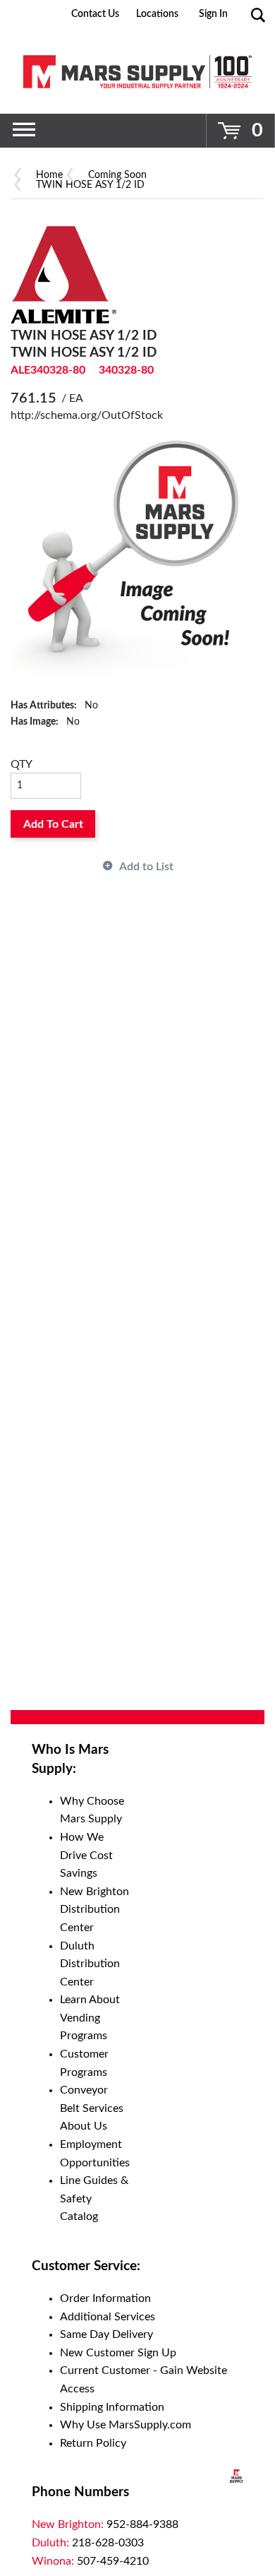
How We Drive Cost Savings (86, 1855)
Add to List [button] (146, 867)
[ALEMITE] (63, 274)
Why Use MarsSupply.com (126, 2425)
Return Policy (93, 2443)
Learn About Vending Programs (90, 2018)
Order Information (105, 2298)
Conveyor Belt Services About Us (92, 2108)
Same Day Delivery (106, 2334)
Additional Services (108, 2317)
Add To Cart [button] (53, 824)
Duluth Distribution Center (90, 1964)
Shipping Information (112, 2407)
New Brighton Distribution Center (94, 1910)
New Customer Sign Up (118, 2353)
